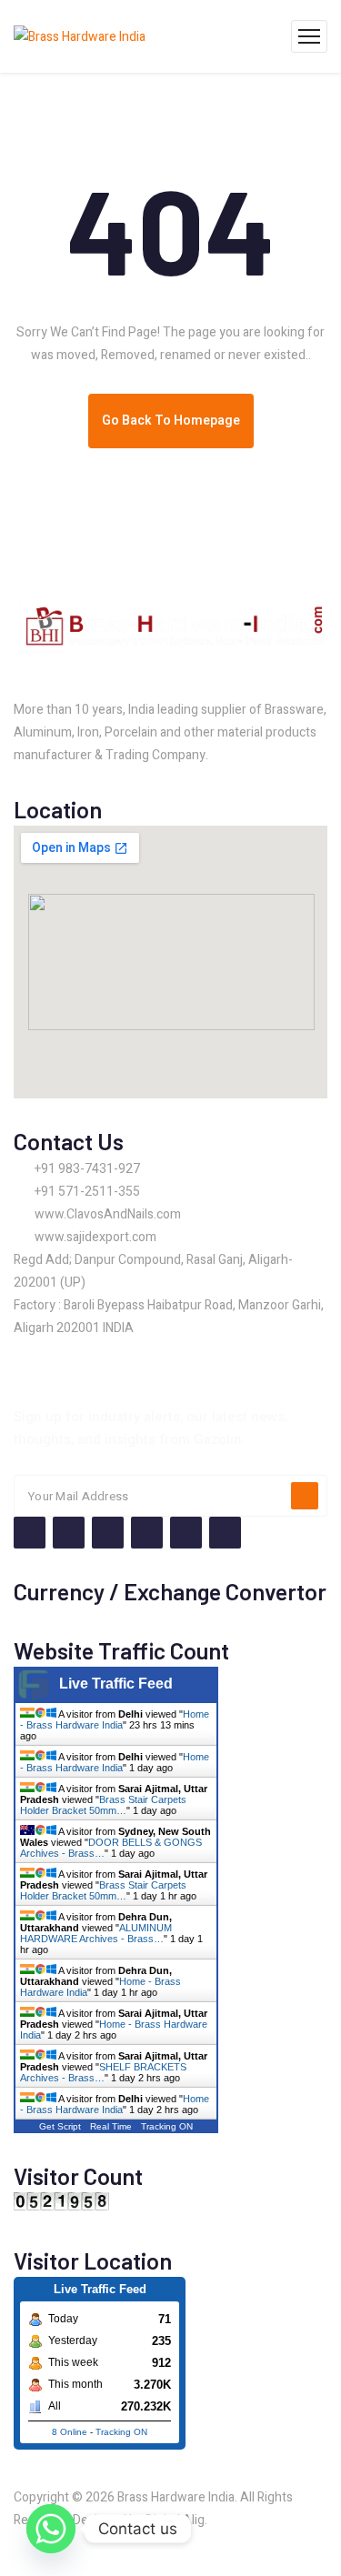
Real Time (111, 2126)
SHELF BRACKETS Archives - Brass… (103, 2072)
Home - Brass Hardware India (115, 1719)
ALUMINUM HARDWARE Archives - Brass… (96, 1933)
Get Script (60, 2126)
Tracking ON (167, 2126)
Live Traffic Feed (116, 1684)
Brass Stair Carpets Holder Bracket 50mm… (103, 1805)
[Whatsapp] (51, 2529)
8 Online (70, 2432)
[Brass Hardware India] (80, 36)
